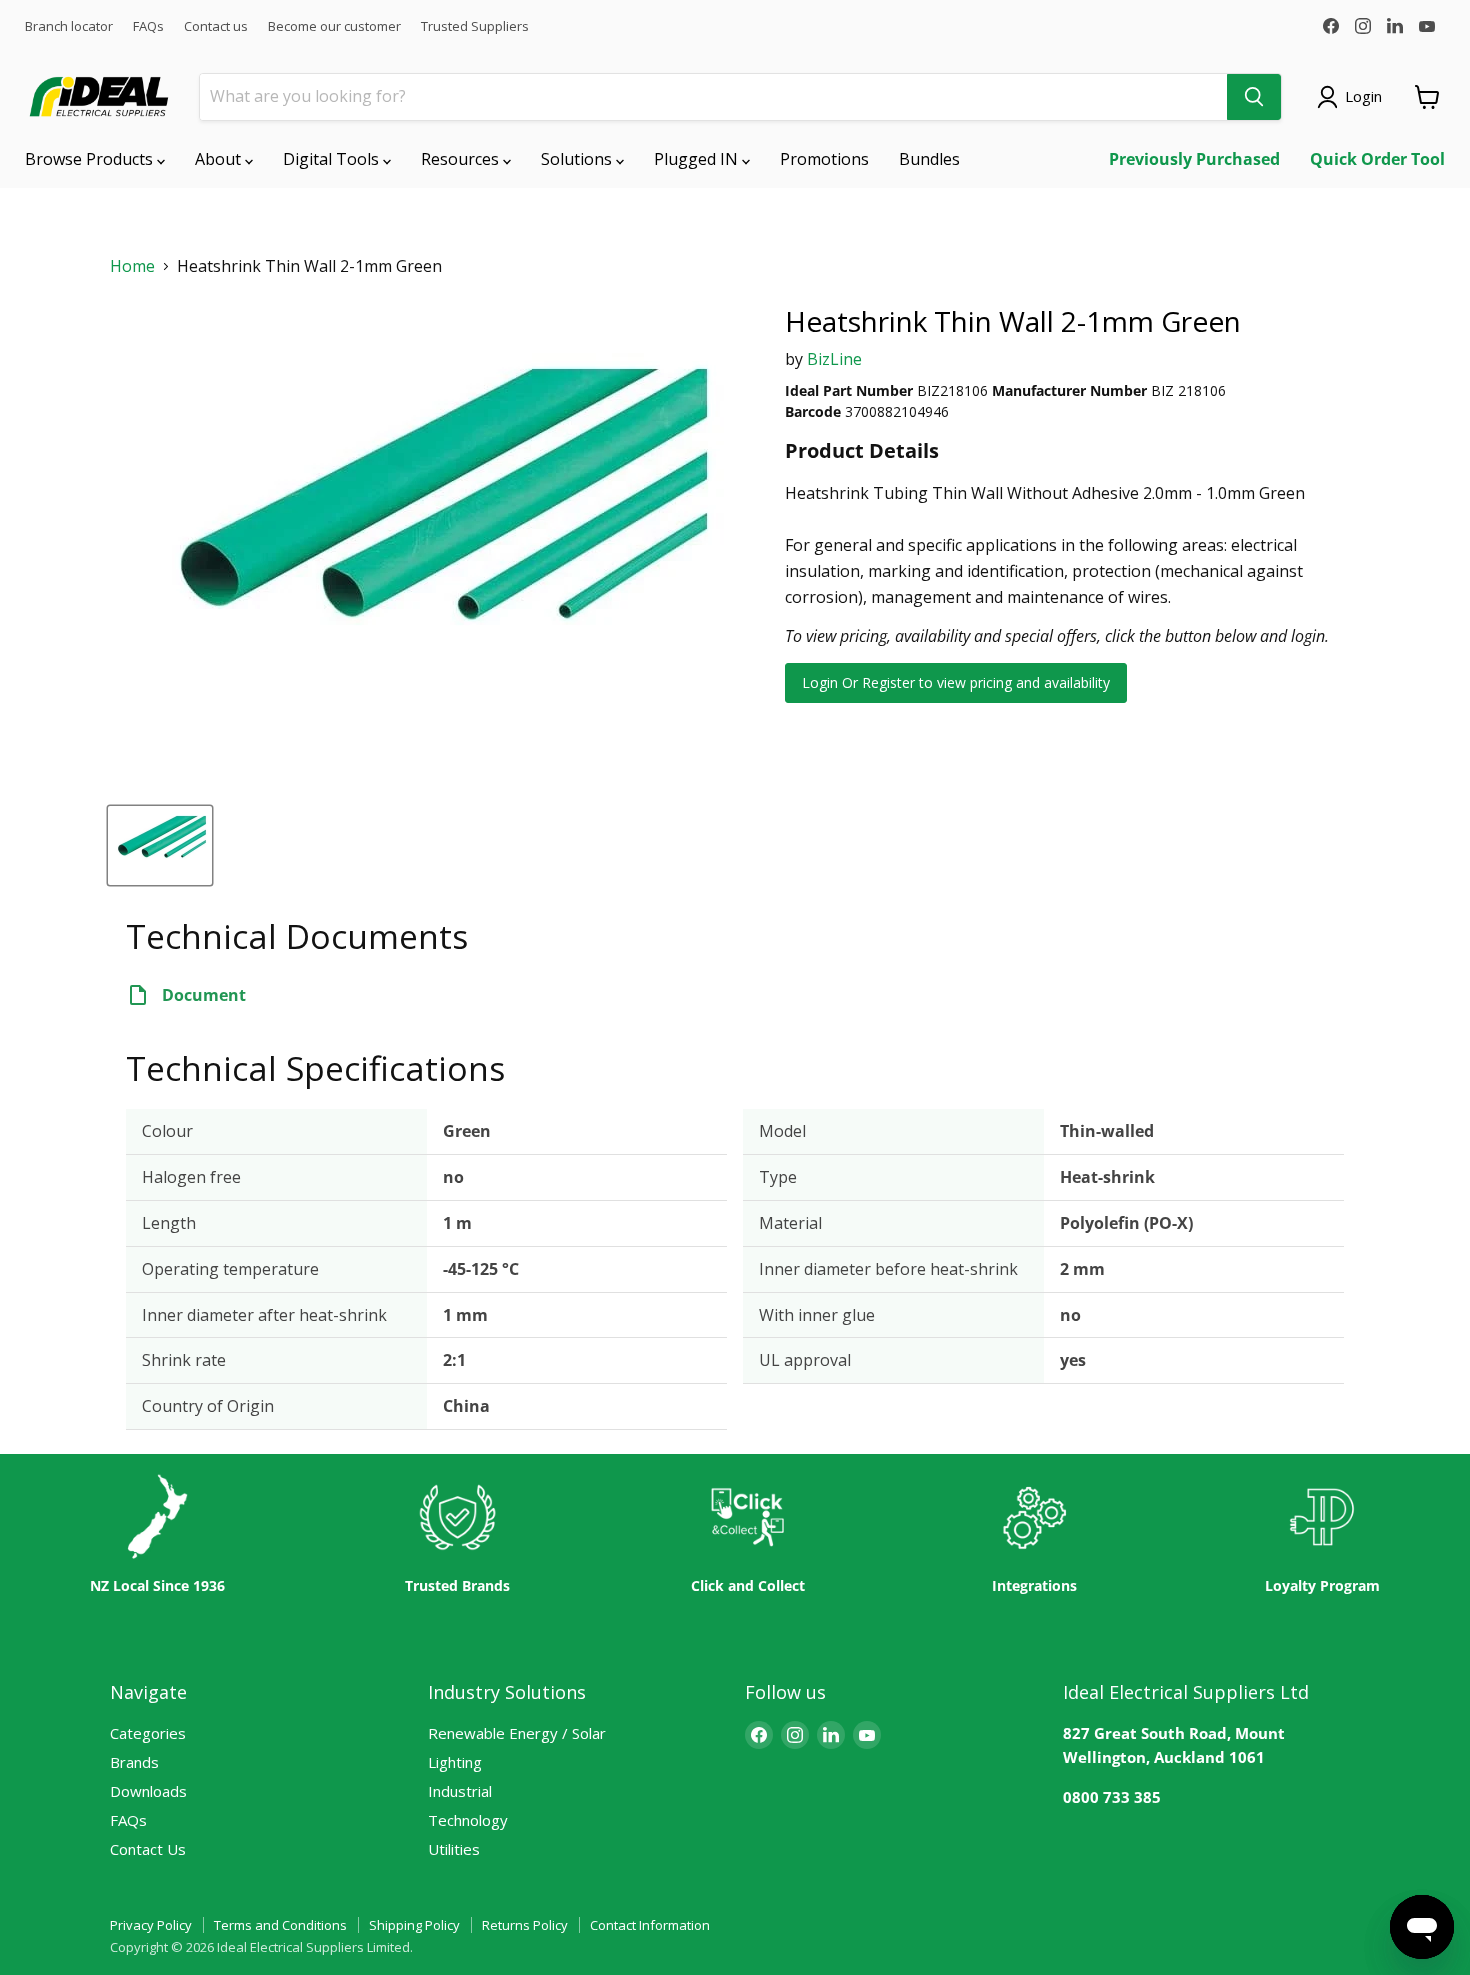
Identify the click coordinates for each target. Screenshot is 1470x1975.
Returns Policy (525, 1925)
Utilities (454, 1849)
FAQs (148, 26)
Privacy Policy (151, 1925)
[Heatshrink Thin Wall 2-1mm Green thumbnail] (160, 845)
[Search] (1254, 97)
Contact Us (148, 1849)
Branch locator (69, 26)
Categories (148, 1733)
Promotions (824, 159)
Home (132, 266)
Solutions (578, 159)
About (220, 159)
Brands (134, 1762)
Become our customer (334, 26)
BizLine (834, 359)
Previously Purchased (1194, 159)
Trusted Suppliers (475, 26)
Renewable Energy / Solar (517, 1733)
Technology (468, 1820)
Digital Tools (333, 159)
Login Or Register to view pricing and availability (956, 682)
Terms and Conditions (280, 1925)
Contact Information (650, 1925)
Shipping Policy (414, 1925)
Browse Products (91, 159)
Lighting (455, 1762)
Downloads (148, 1791)
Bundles (929, 159)
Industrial (460, 1791)
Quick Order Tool (1377, 159)
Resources (462, 159)
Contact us (216, 26)
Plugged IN (698, 159)
